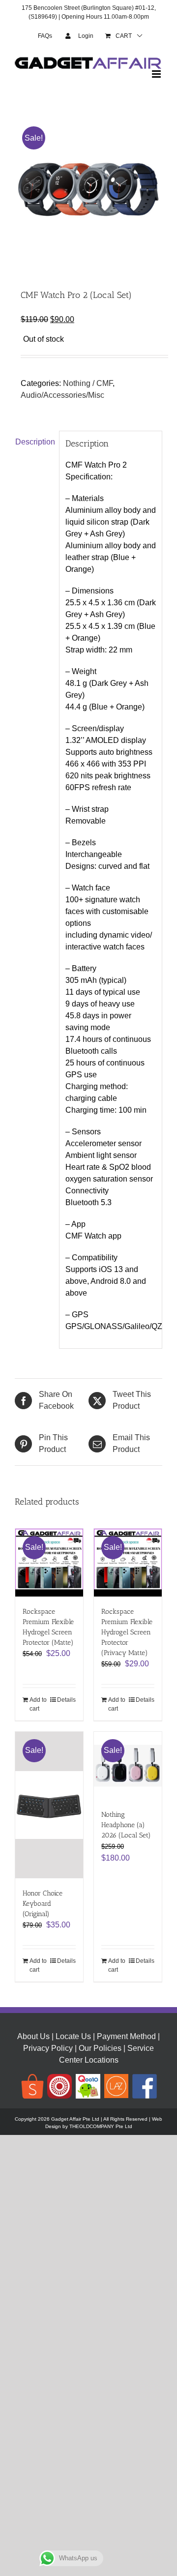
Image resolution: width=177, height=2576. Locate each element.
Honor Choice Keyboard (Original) (43, 1904)
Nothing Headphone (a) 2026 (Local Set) (126, 1825)
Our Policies (100, 2048)
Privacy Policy (48, 2048)
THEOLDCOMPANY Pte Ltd (101, 2126)
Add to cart (38, 1704)
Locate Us (73, 2036)
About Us (33, 2036)
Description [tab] (34, 442)
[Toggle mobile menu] (157, 74)
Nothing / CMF (88, 383)
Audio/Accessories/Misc (62, 395)
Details (66, 1700)
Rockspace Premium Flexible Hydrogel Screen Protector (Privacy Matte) (127, 1632)
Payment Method (126, 2036)
